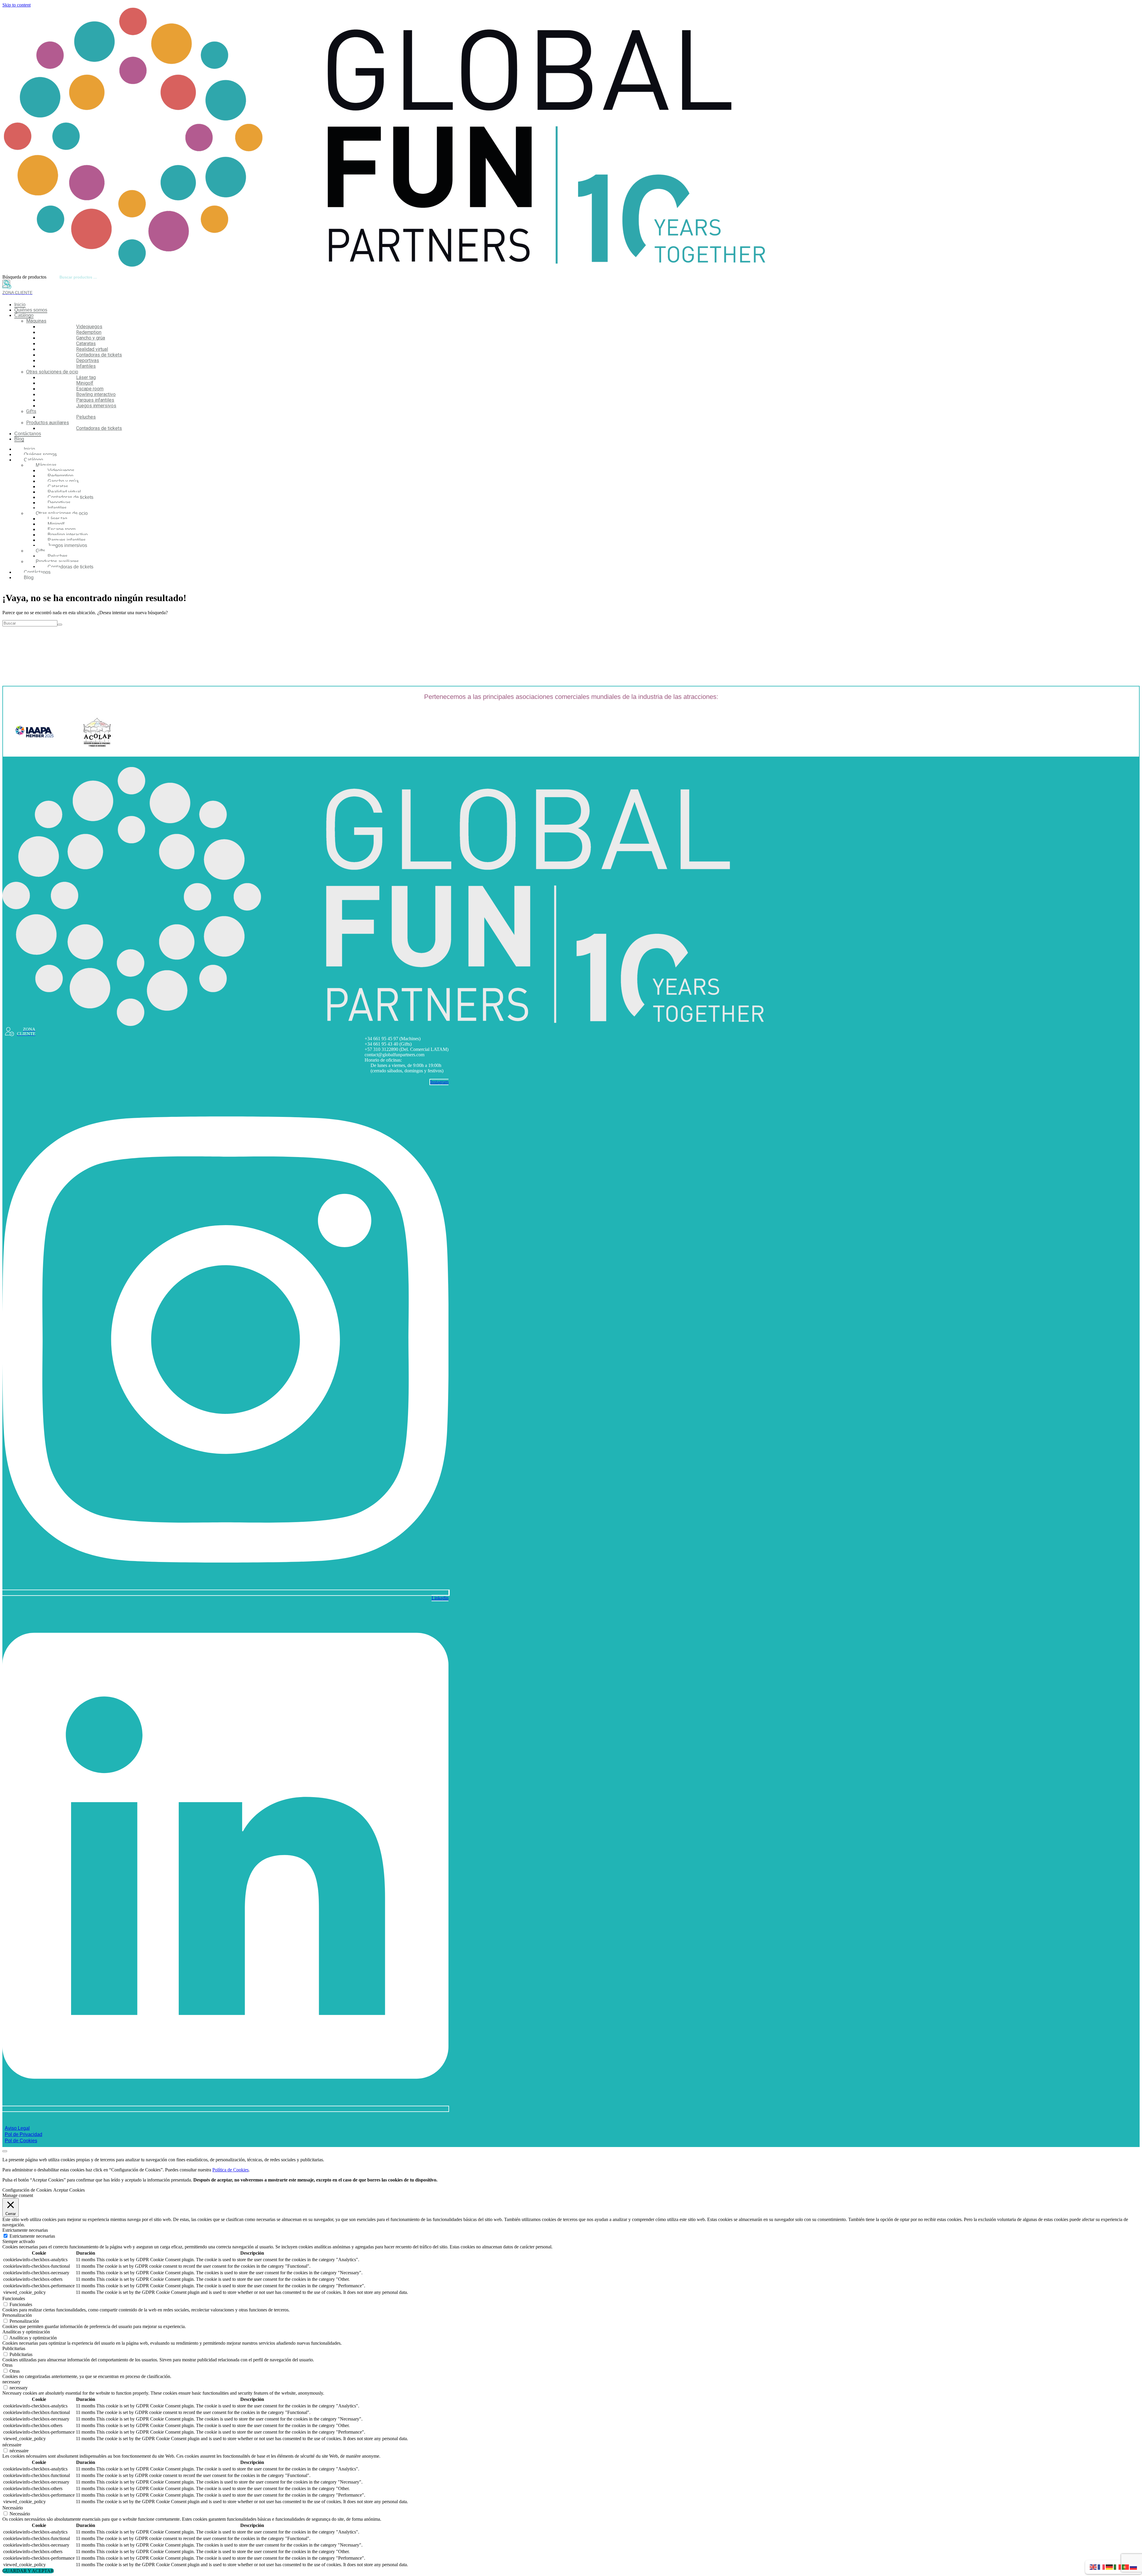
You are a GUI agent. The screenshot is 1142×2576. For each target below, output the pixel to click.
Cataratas (86, 344)
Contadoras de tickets (99, 355)
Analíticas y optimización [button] (26, 2332)
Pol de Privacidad (23, 2134)
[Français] (1102, 2567)
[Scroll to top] (5, 2151)
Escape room (90, 389)
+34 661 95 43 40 (381, 1044)
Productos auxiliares (48, 423)
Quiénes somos (31, 310)
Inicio (20, 305)
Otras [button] (7, 2365)
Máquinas (36, 321)
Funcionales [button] (14, 2298)
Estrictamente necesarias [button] (25, 2230)
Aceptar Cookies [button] (69, 2190)
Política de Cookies (230, 2170)
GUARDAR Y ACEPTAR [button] (28, 2571)
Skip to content (17, 5)
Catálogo (24, 315)
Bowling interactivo (96, 394)
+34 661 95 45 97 (381, 1039)
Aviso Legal (17, 2128)
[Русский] (1134, 2567)
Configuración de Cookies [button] (27, 2190)
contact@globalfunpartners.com (394, 1055)
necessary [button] (11, 2382)
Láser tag (86, 377)
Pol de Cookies (21, 2141)
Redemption (89, 332)
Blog (19, 439)
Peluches (86, 417)
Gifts (31, 411)
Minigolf (85, 383)
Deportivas (88, 360)
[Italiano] (1118, 2567)
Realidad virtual (92, 349)
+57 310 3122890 (381, 1049)
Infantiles (86, 366)
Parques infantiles (95, 400)
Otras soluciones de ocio (52, 372)
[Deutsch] (1110, 2567)
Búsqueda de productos (24, 277)
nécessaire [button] (12, 2445)
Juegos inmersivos (96, 406)
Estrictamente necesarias (32, 2236)
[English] (1094, 2567)
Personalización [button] (17, 2315)
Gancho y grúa (91, 338)
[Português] (1126, 2567)
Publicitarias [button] (14, 2348)
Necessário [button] (13, 2508)
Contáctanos (28, 434)
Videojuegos (89, 327)
